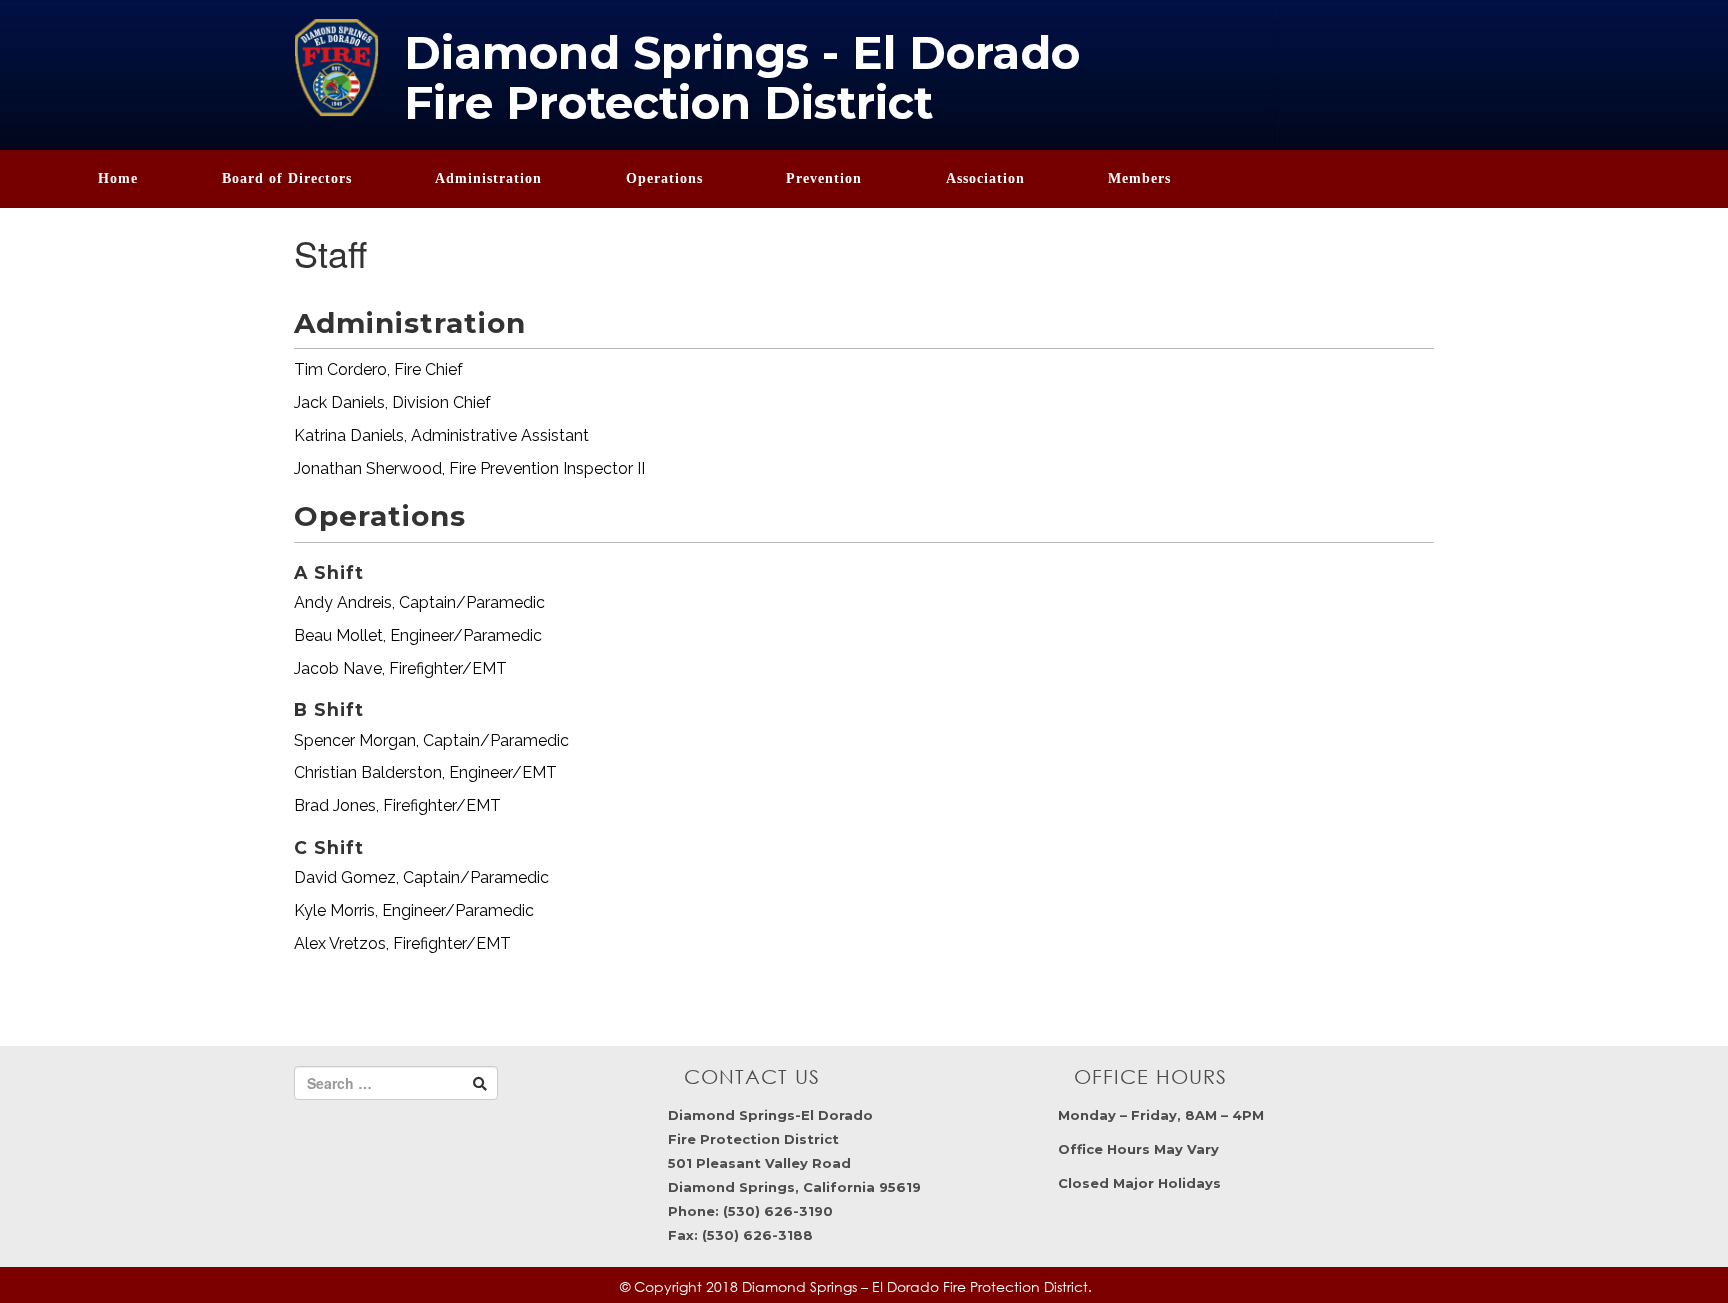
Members (1139, 178)
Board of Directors (287, 178)
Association (985, 178)
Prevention (824, 178)
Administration (488, 178)
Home (118, 178)
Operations (664, 178)
